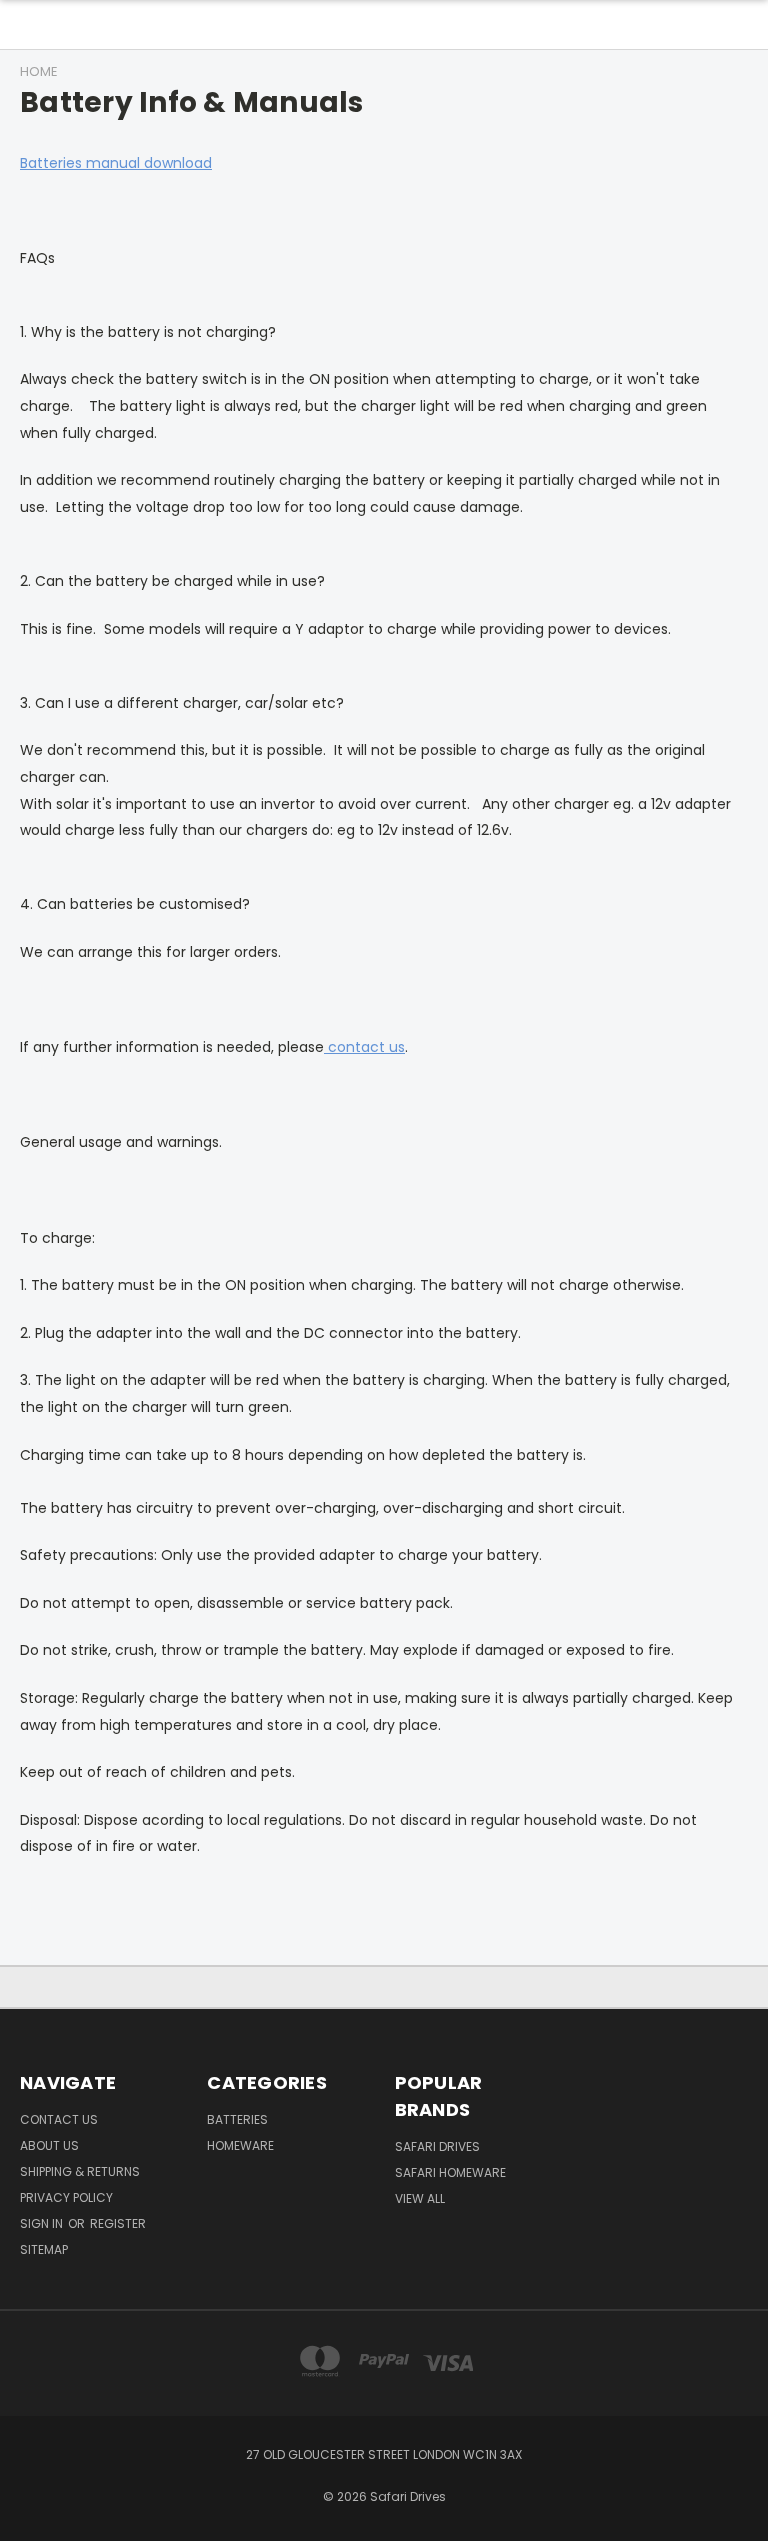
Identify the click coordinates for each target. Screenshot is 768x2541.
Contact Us (59, 2119)
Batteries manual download (116, 163)
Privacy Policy (66, 2197)
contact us (364, 1047)
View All (420, 2198)
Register (118, 2223)
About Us (49, 2145)
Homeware (240, 2145)
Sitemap (44, 2249)
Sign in (43, 2223)
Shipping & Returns (80, 2171)
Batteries (237, 2119)
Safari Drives (437, 2146)
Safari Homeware (450, 2172)
